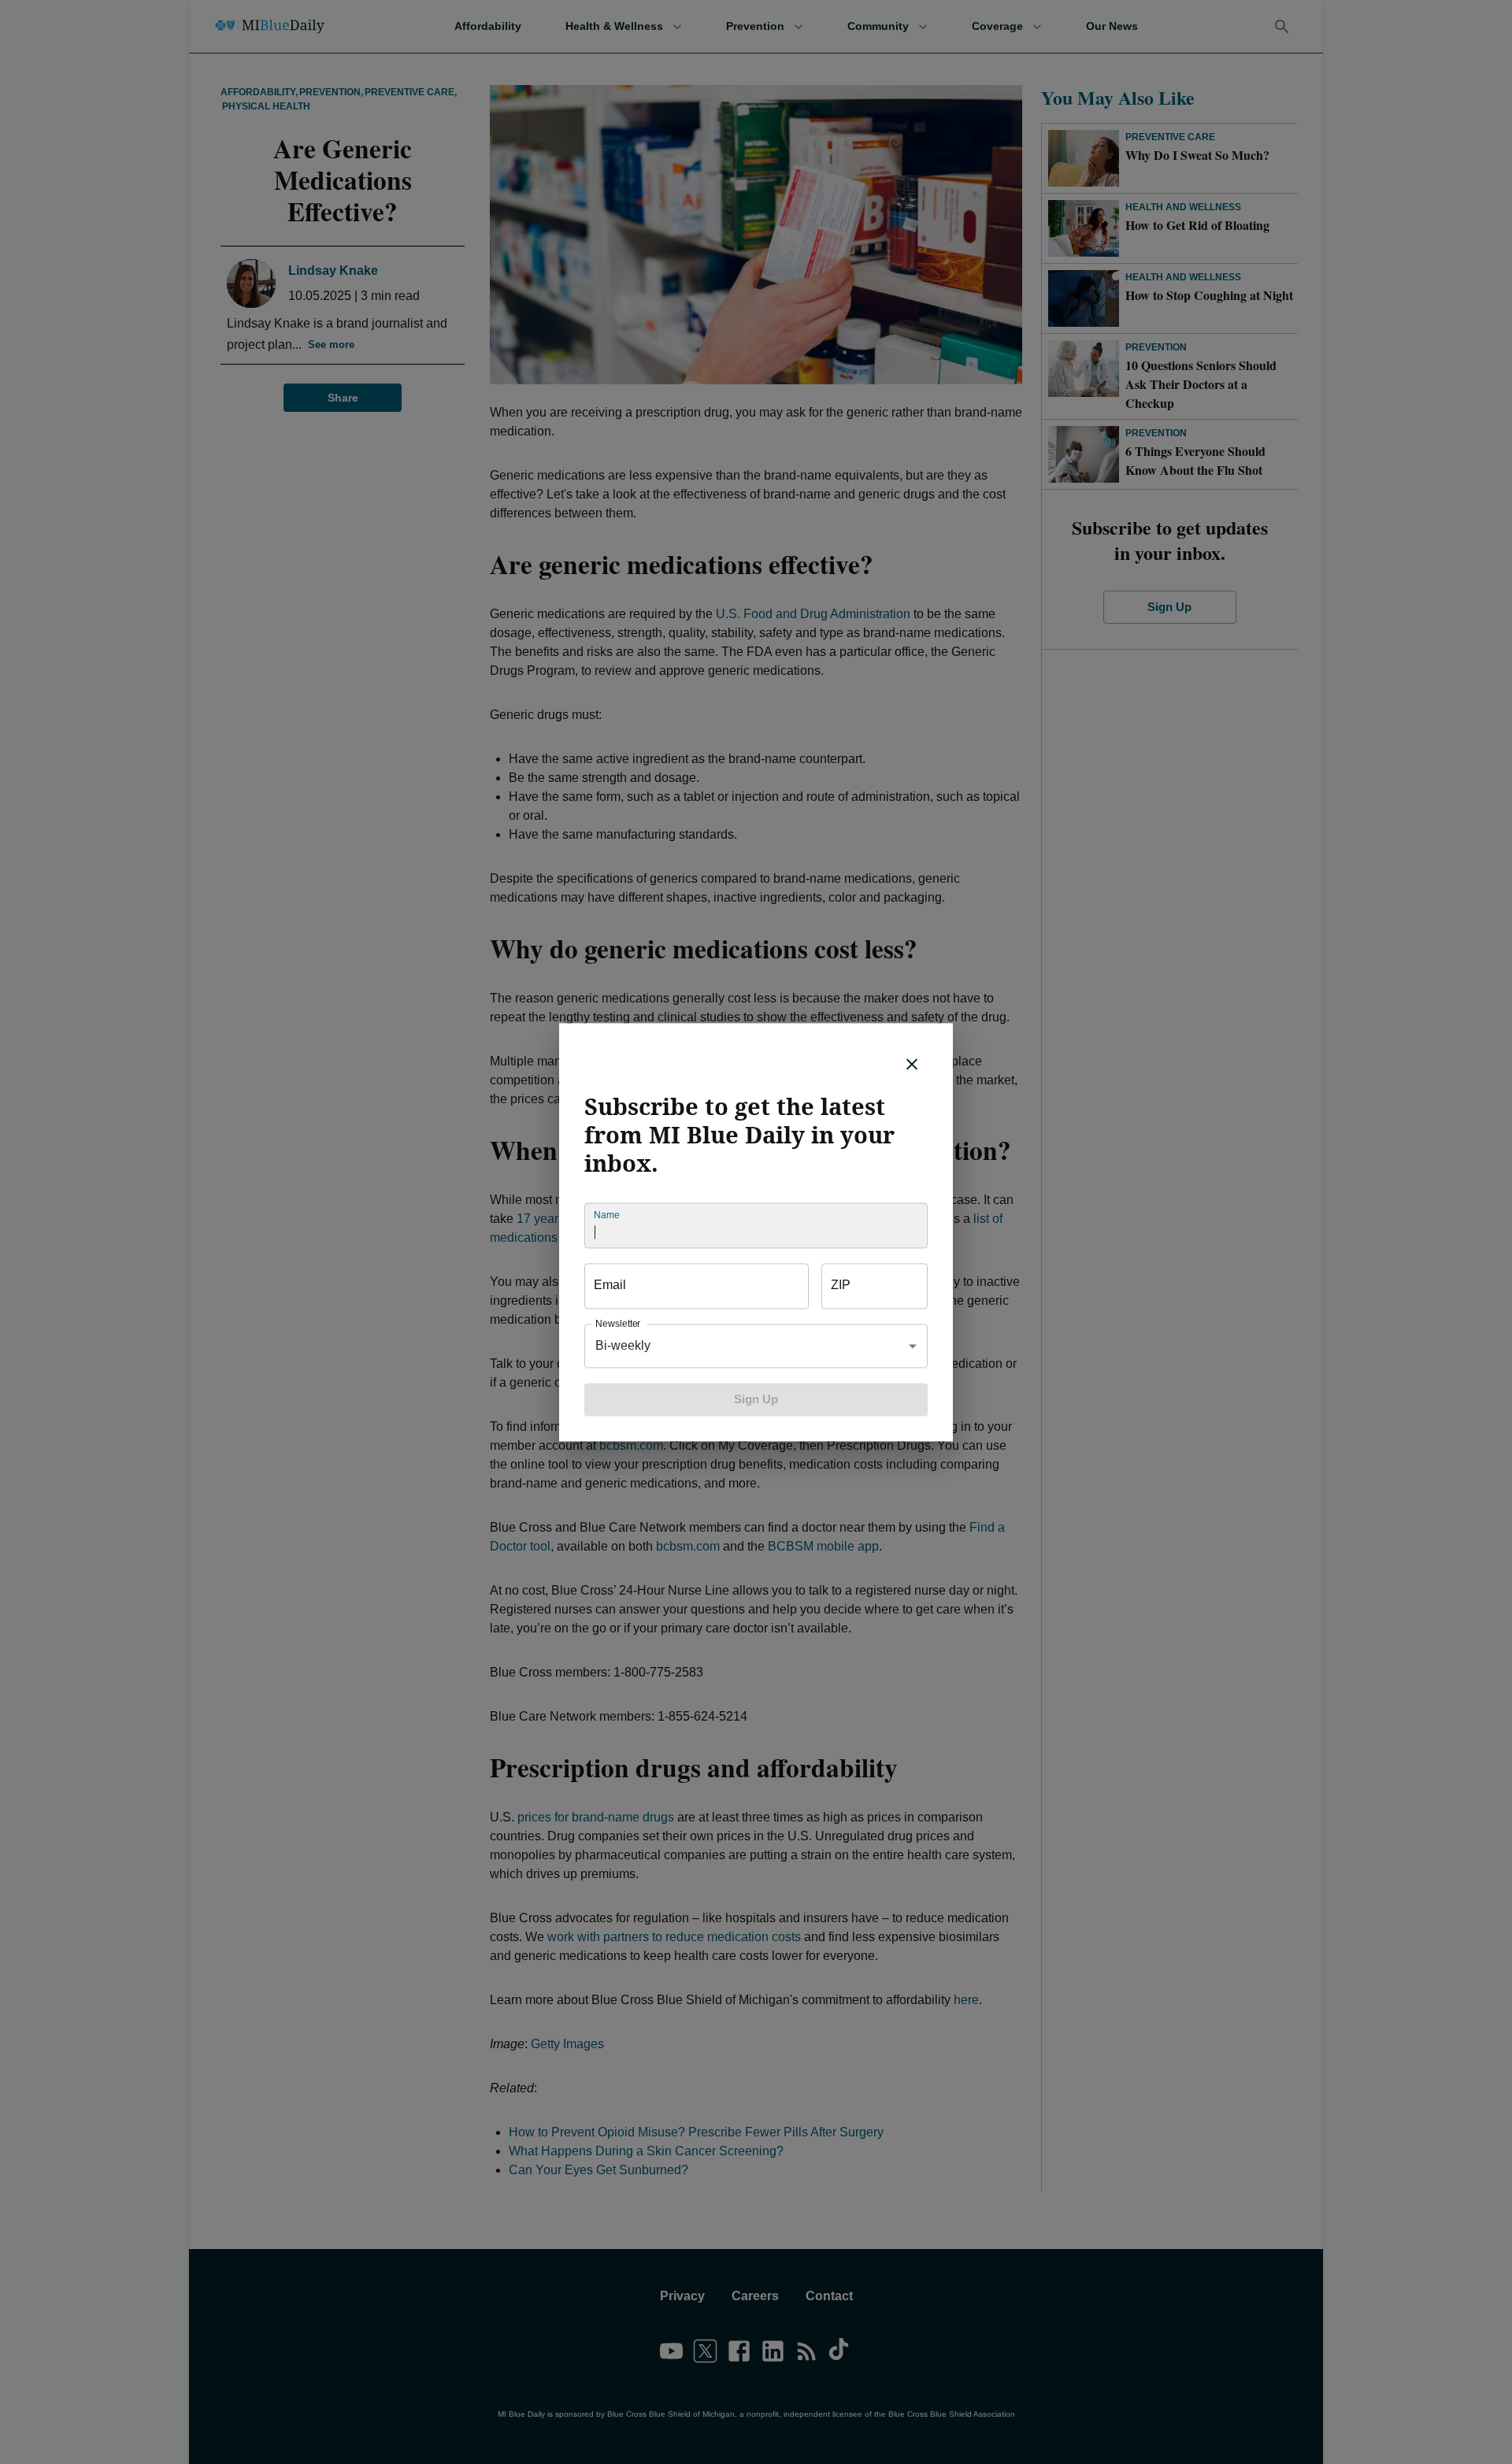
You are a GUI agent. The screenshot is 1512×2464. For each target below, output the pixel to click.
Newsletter (618, 1323)
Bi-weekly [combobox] (623, 1345)
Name (606, 1215)
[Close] (912, 1064)
